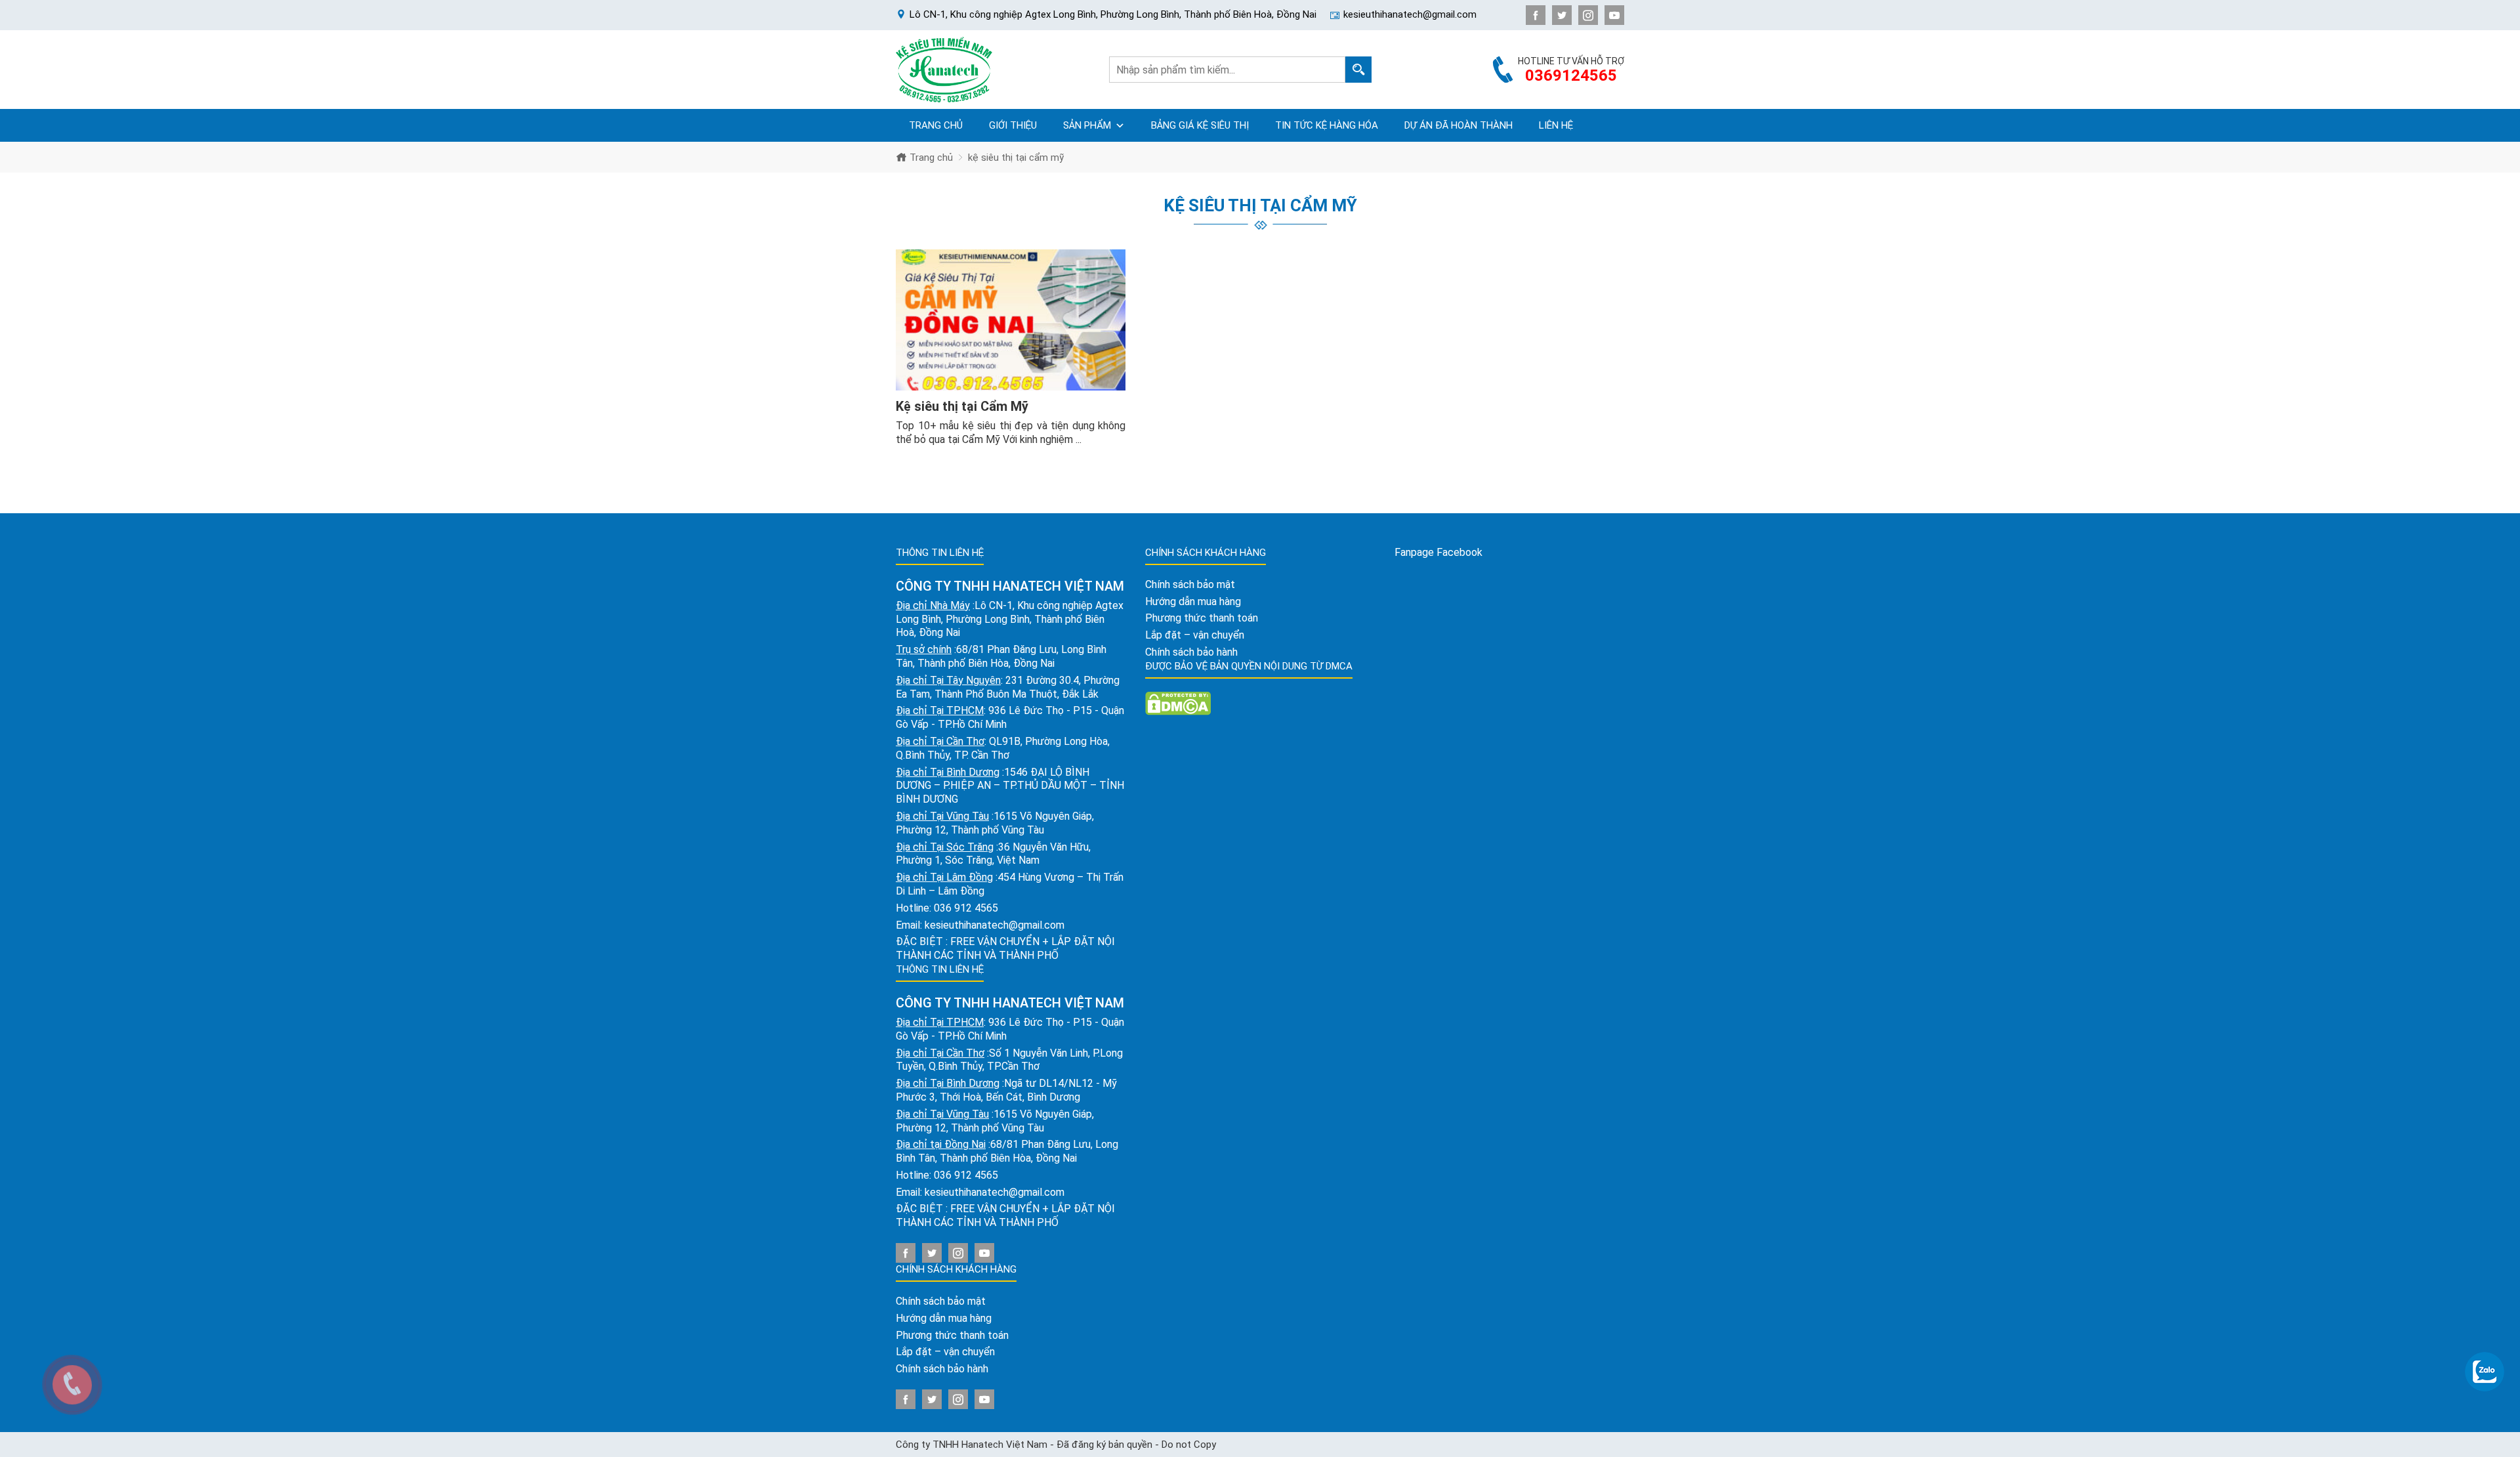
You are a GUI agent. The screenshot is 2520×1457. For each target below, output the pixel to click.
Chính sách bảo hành (942, 1369)
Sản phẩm (1087, 125)
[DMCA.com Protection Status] (1178, 703)
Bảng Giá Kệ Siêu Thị (1200, 125)
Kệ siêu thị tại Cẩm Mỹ (962, 406)
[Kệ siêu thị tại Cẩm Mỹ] (1011, 320)
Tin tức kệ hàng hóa (1327, 125)
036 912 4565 (966, 908)
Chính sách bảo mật (941, 1301)
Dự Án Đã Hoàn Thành (1459, 125)
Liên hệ (1556, 125)
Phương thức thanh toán (952, 1335)
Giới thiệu (1013, 125)
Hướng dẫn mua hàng (944, 1318)
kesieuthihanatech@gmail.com (995, 925)
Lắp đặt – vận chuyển (945, 1352)
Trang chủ (936, 125)
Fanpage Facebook (1438, 552)
